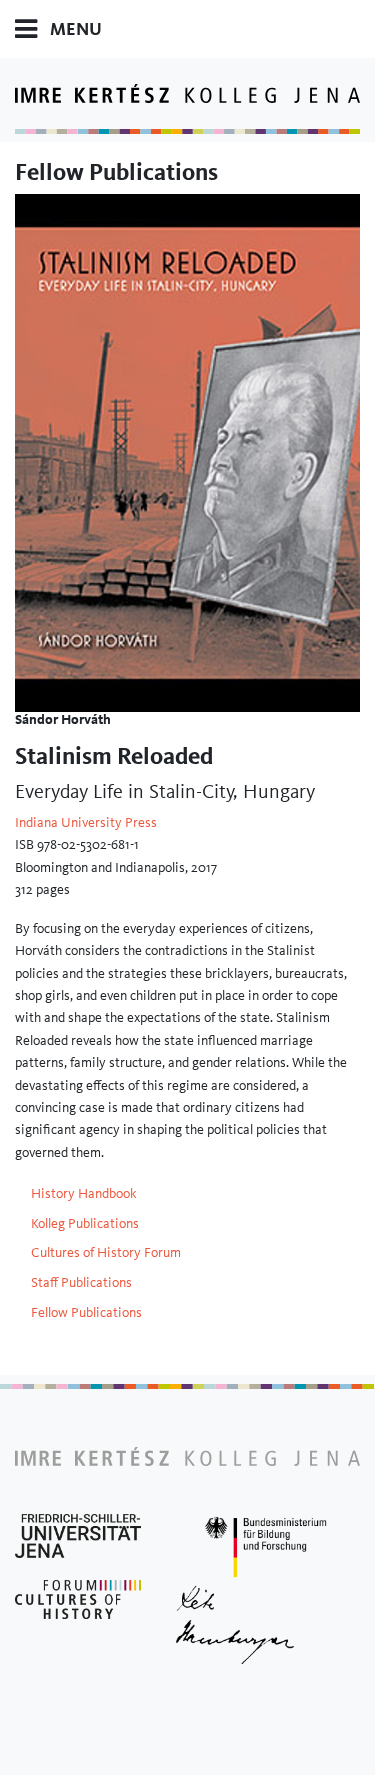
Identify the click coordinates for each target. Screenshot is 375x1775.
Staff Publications (81, 1282)
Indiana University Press (86, 822)
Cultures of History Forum (106, 1252)
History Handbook (84, 1193)
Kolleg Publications (85, 1223)
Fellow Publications (86, 1312)
